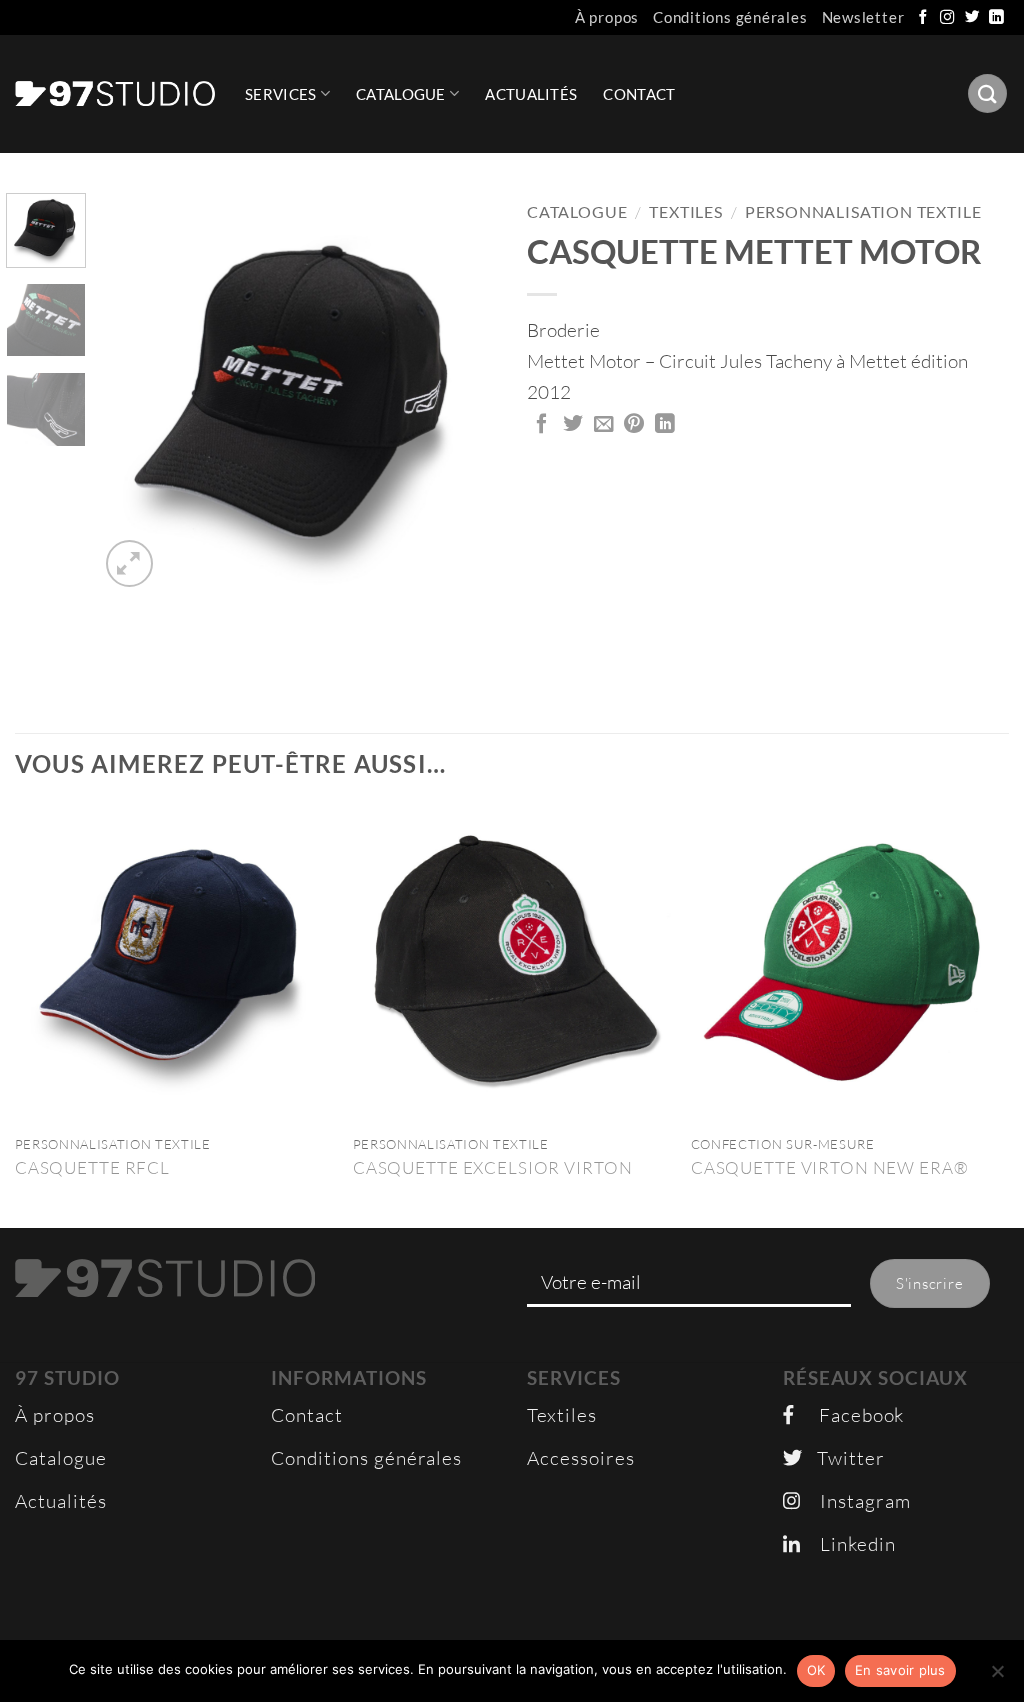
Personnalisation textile (863, 212)
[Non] (997, 1677)
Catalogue (401, 94)
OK (816, 1670)
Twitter (843, 1458)
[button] (129, 563)
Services (280, 94)
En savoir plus (900, 1670)
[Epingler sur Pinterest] (634, 425)
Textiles (686, 212)
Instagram (855, 1501)
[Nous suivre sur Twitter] (973, 18)
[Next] (464, 392)
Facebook (849, 1415)
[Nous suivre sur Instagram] (948, 18)
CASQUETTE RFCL (92, 1167)
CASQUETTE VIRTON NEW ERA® (830, 1167)
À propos (607, 17)
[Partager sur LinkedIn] (665, 425)
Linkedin (848, 1544)
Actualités (531, 94)
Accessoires (581, 1458)
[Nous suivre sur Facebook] (924, 18)
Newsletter (863, 17)
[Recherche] (987, 93)
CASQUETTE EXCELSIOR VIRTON (493, 1167)
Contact (639, 94)
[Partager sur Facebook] (542, 425)
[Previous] (132, 392)
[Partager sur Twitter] (573, 425)
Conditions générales (730, 17)
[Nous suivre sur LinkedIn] (997, 18)
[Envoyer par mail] (604, 425)
